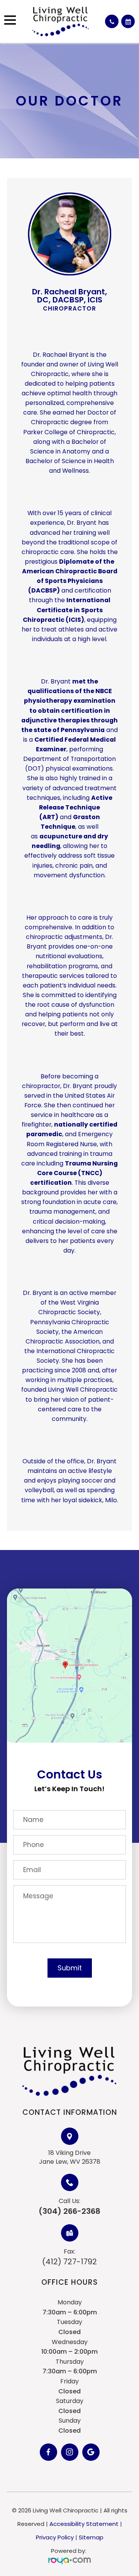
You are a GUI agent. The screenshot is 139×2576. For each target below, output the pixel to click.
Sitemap (91, 2537)
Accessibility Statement (84, 2524)
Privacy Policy (55, 2537)
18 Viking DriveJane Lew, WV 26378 (70, 2157)
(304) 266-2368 (69, 2211)
